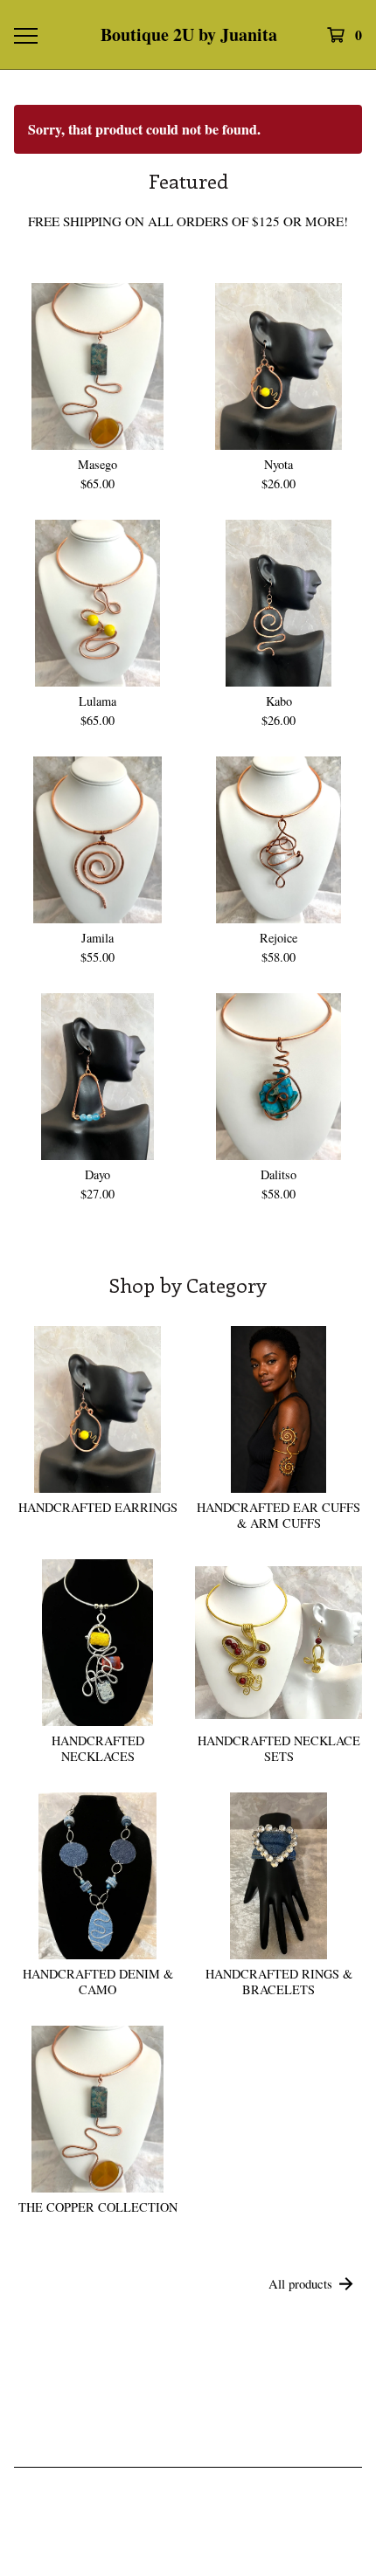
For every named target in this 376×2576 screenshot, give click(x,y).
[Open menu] (25, 35)
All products (300, 2283)
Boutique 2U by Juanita (189, 35)
